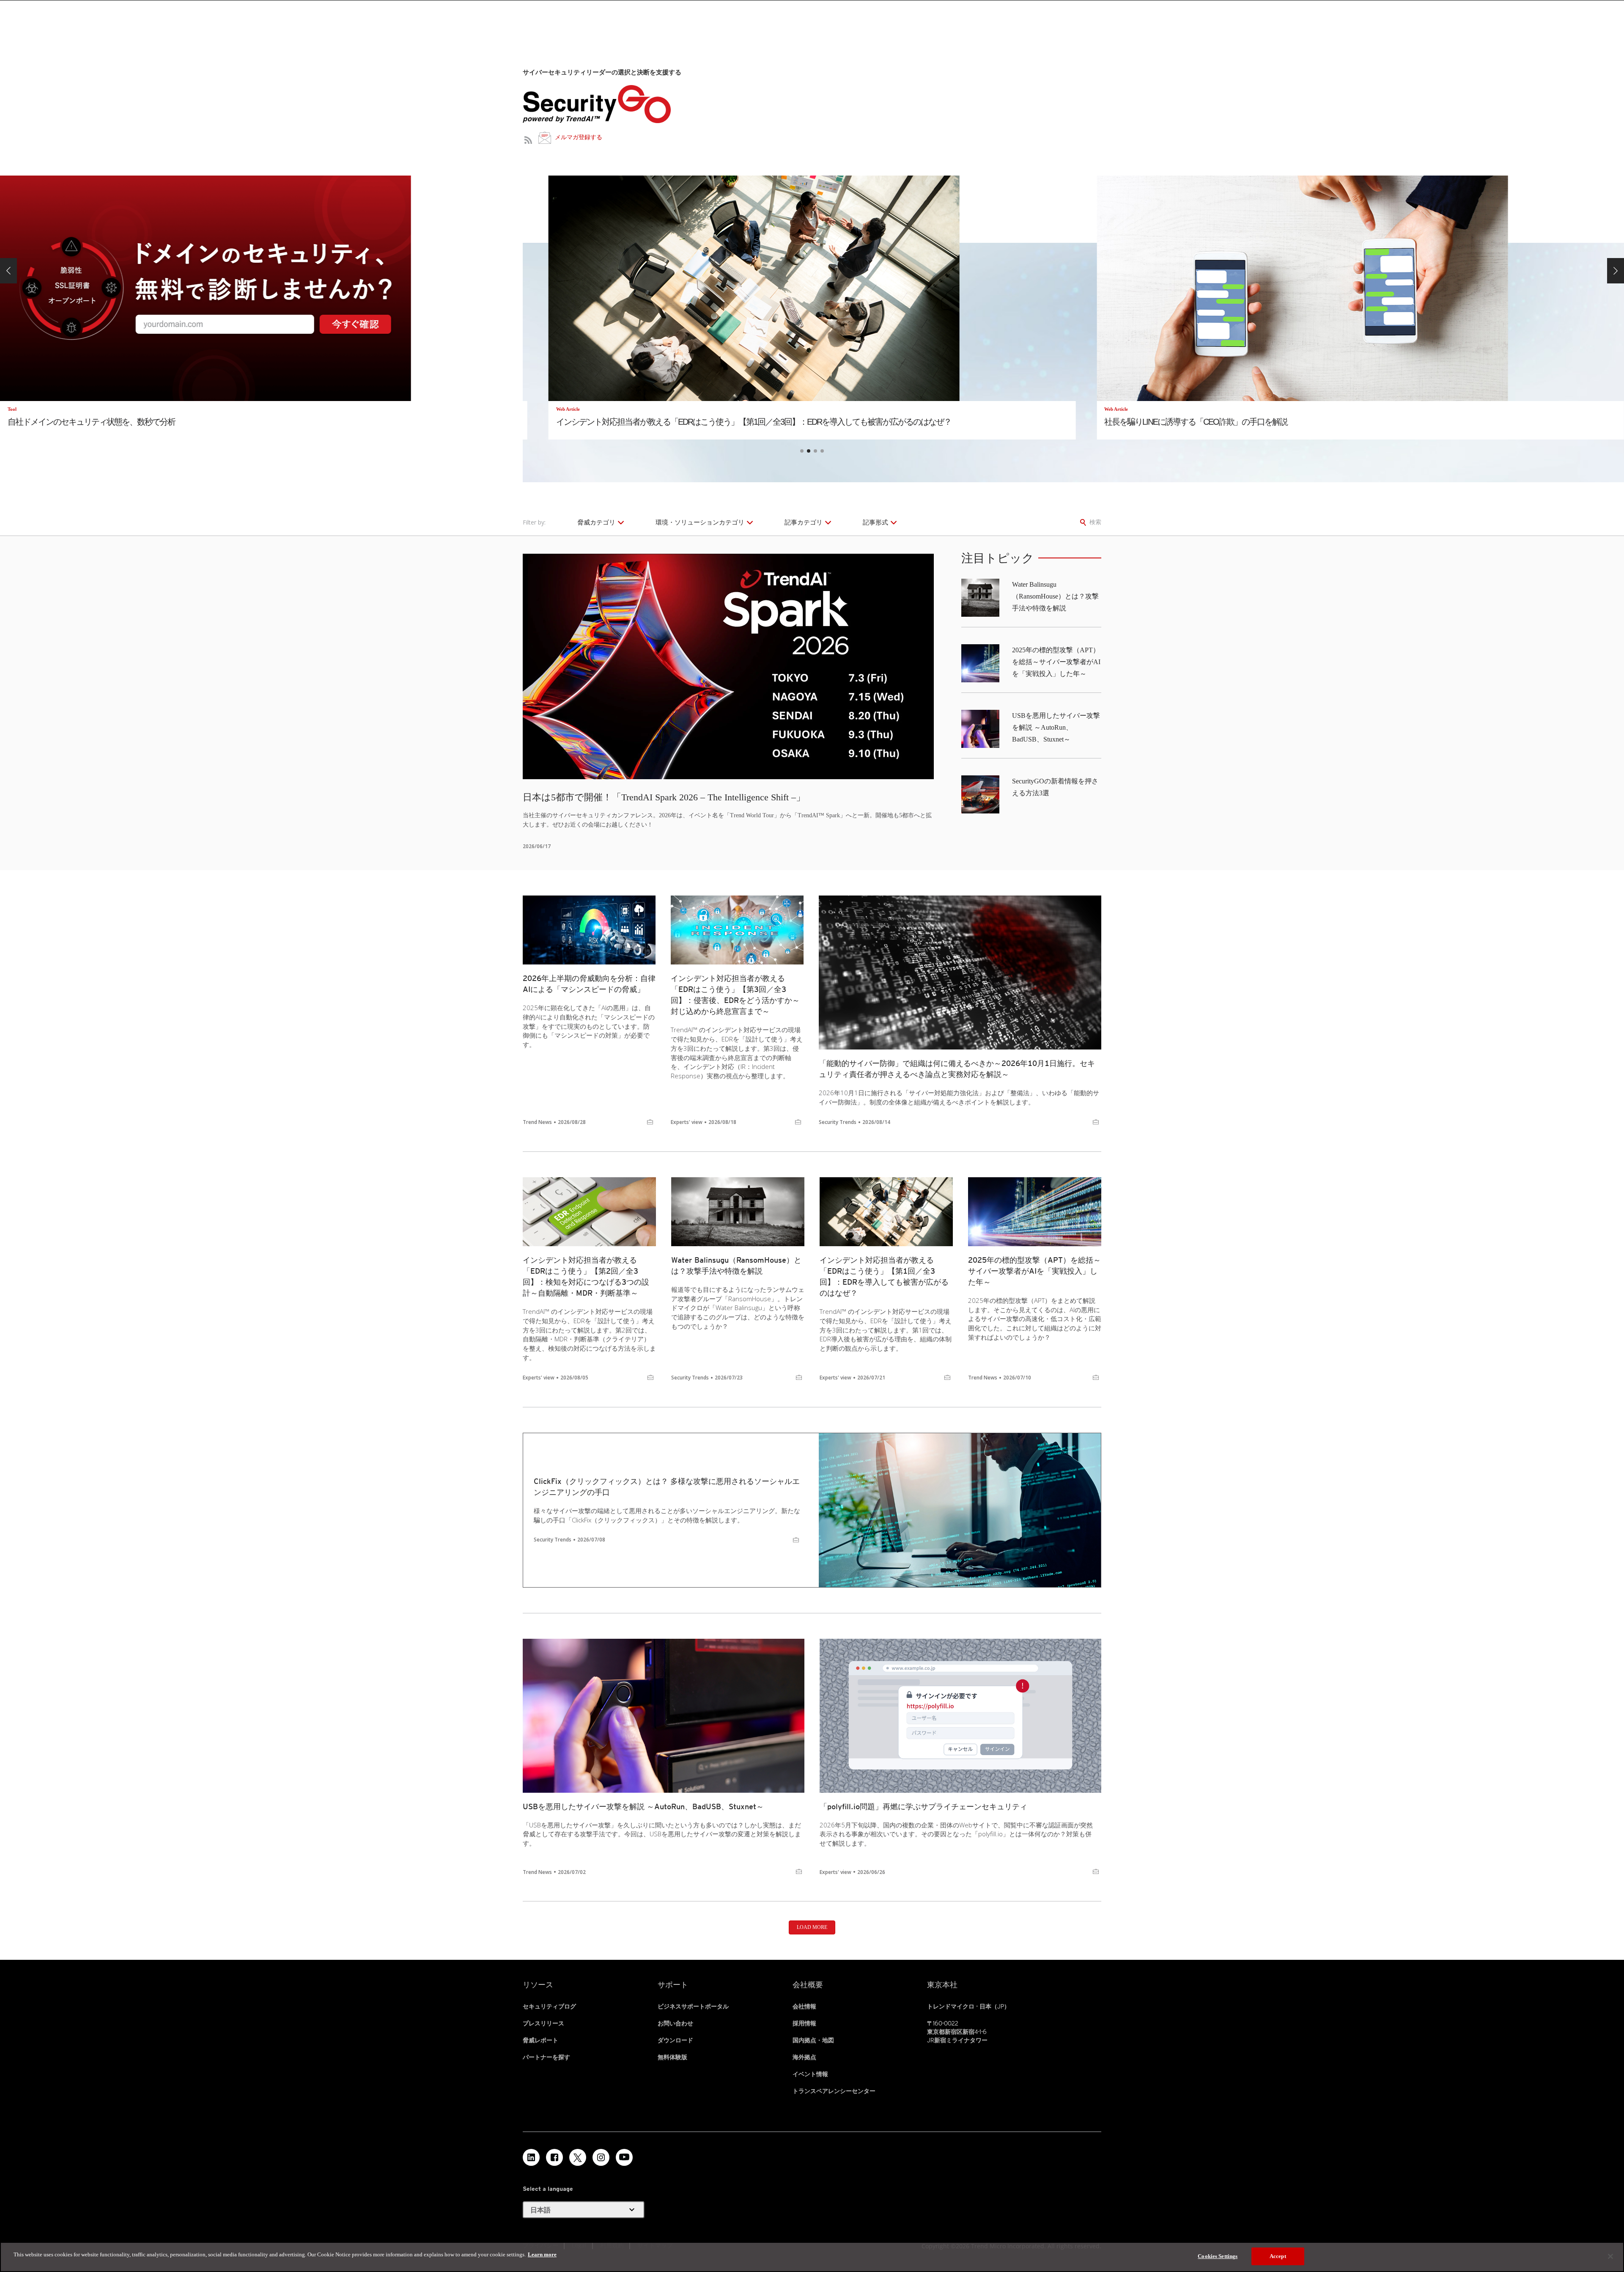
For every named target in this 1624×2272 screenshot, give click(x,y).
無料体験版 (672, 2057)
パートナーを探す (546, 2057)
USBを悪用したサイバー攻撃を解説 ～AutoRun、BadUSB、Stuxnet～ (1056, 727)
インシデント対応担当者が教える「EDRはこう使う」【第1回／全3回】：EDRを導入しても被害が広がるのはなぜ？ (884, 1276)
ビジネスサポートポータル (693, 2006)
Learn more (542, 2254)
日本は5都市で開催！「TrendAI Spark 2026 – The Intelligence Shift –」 (664, 797)
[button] (8, 271)
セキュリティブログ (549, 2006)
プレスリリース (543, 2023)
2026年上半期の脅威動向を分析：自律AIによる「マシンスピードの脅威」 (589, 984)
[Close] (1610, 2256)
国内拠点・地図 (813, 2040)
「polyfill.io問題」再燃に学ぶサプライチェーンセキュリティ (923, 1806)
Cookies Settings (1218, 2256)
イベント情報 (810, 2074)
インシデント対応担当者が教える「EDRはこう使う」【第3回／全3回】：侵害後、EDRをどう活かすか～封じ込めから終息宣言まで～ (735, 995)
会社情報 (804, 2006)
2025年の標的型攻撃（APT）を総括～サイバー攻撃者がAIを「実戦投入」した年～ (1056, 662)
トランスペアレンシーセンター (834, 2091)
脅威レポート (540, 2040)
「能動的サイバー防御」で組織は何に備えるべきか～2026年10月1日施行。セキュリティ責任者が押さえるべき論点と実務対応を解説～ (957, 1069)
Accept (1278, 2256)
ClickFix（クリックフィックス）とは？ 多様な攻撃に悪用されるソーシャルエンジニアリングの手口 (667, 1487)
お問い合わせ (675, 2023)
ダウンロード (675, 2040)
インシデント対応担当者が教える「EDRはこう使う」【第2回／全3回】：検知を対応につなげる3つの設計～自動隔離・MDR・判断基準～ (586, 1276)
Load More (812, 1927)
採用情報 (804, 2023)
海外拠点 (804, 2057)
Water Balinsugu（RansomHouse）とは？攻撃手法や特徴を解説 (1055, 596)
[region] (812, 2257)
